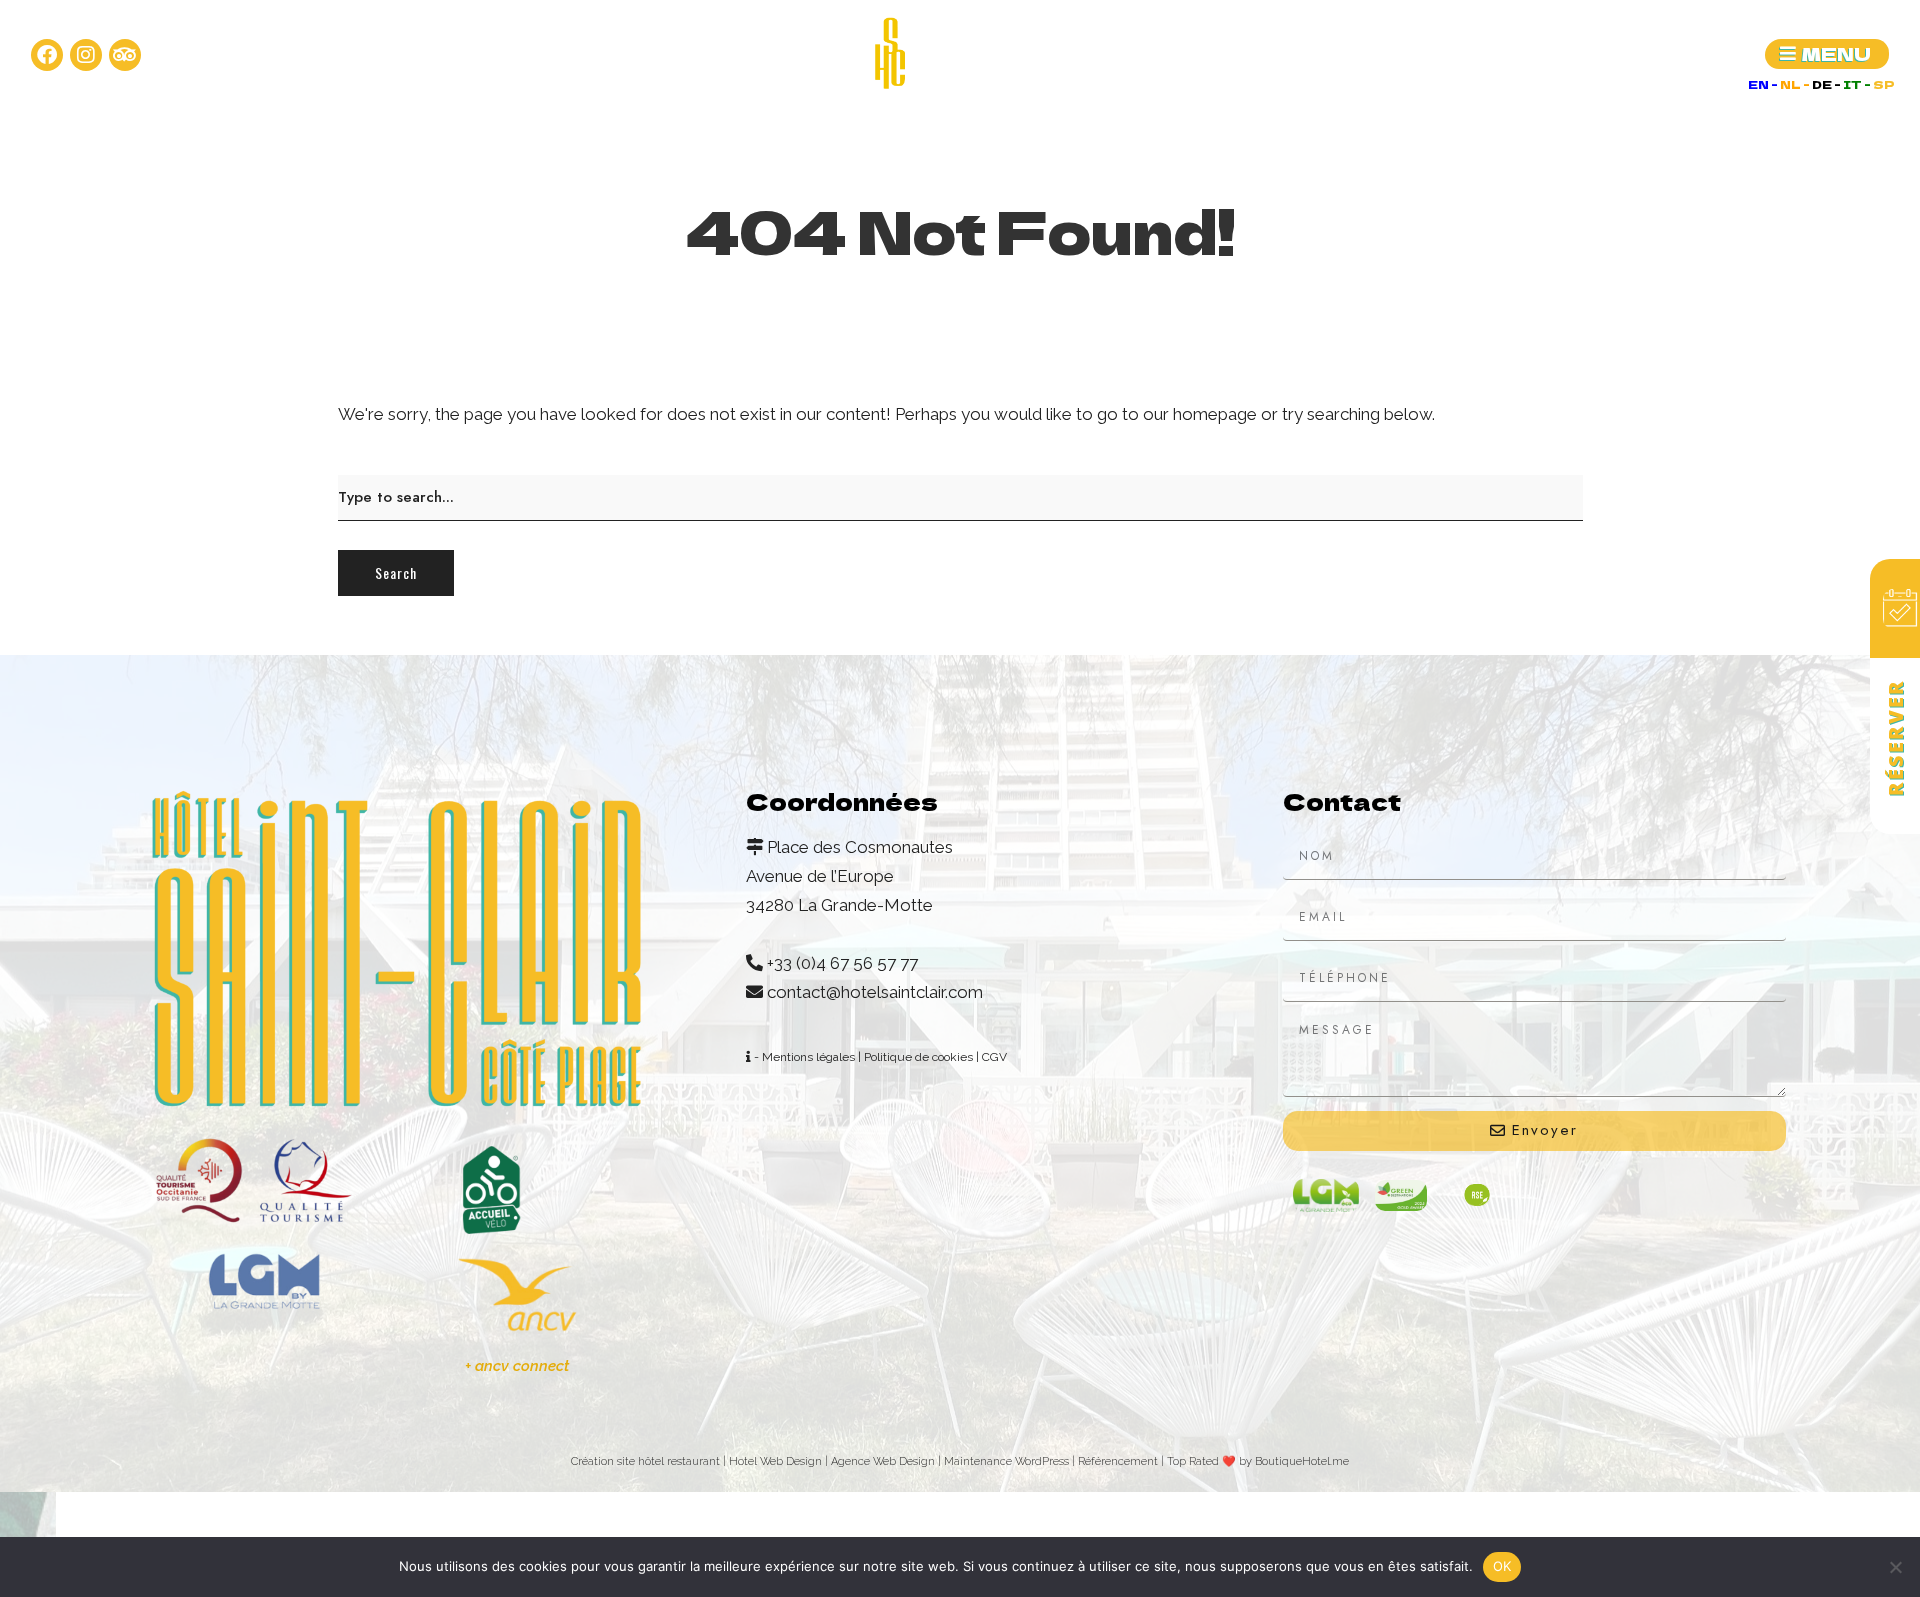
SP (1884, 84)
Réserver (1895, 737)
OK (1502, 1566)
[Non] (1895, 1567)
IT (1853, 84)
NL (1791, 84)
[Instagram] (86, 55)
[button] (1827, 54)
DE (1823, 84)
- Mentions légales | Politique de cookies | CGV (879, 1057)
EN (1759, 84)
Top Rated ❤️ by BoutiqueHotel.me (1258, 1461)
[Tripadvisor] (125, 55)
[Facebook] (47, 55)
